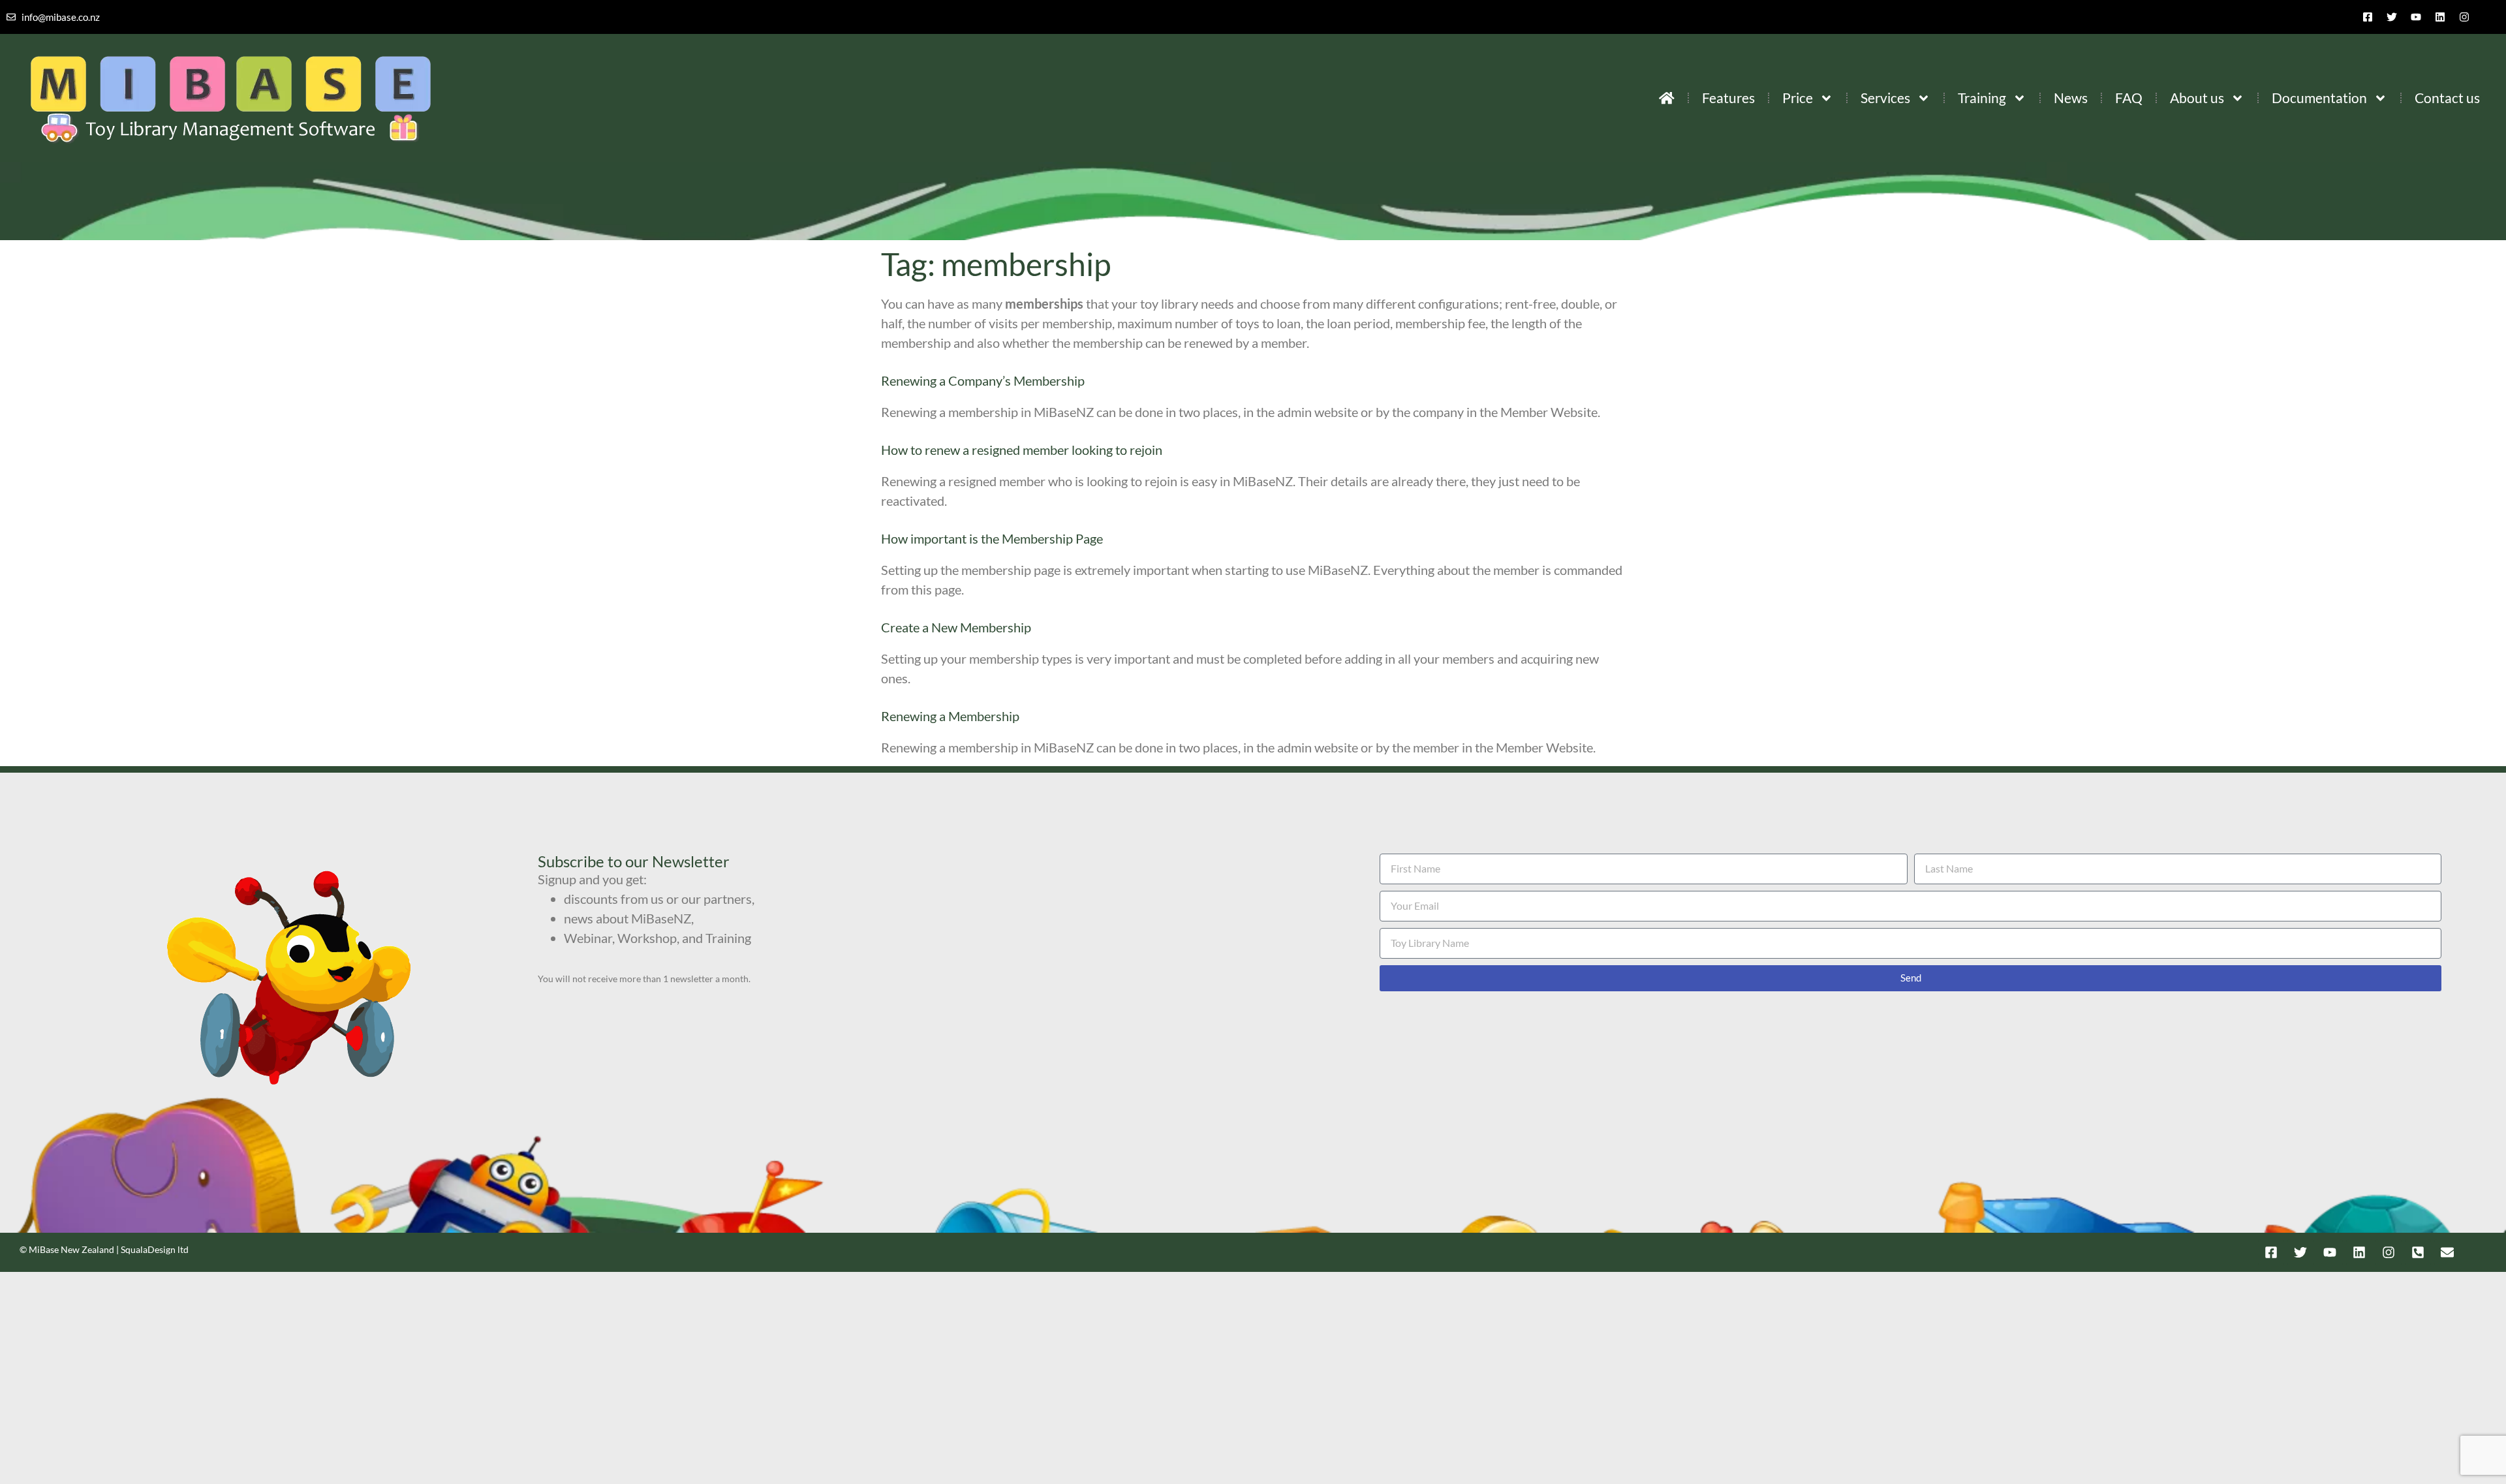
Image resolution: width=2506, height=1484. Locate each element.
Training (1982, 98)
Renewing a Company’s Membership (983, 380)
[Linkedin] (2440, 17)
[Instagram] (2464, 17)
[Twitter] (2392, 17)
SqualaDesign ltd (155, 1249)
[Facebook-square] (2368, 17)
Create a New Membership (956, 627)
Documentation (2319, 98)
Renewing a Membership (950, 716)
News (2071, 98)
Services (1885, 98)
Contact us (2447, 98)
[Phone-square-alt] (2418, 1252)
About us (2197, 98)
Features (1728, 98)
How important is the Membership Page (992, 538)
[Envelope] (2447, 1252)
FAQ (2129, 98)
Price (1798, 98)
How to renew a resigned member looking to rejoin (1022, 450)
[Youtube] (2416, 17)
